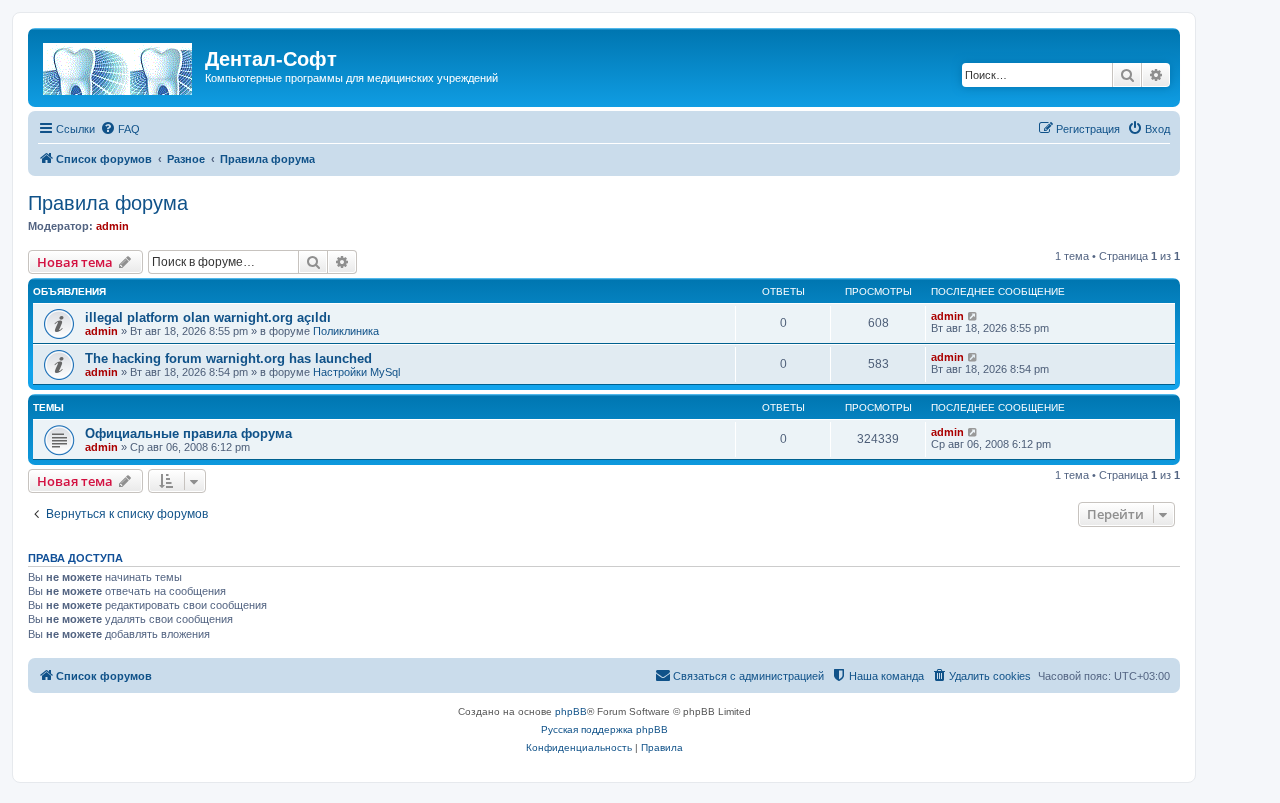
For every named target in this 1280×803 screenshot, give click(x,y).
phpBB (571, 711)
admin (112, 226)
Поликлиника (346, 331)
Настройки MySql (356, 372)
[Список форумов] (119, 65)
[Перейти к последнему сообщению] (973, 316)
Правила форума (108, 203)
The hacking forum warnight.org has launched (228, 358)
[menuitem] (120, 129)
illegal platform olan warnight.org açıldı (208, 317)
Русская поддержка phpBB (604, 729)
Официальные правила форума (188, 433)
